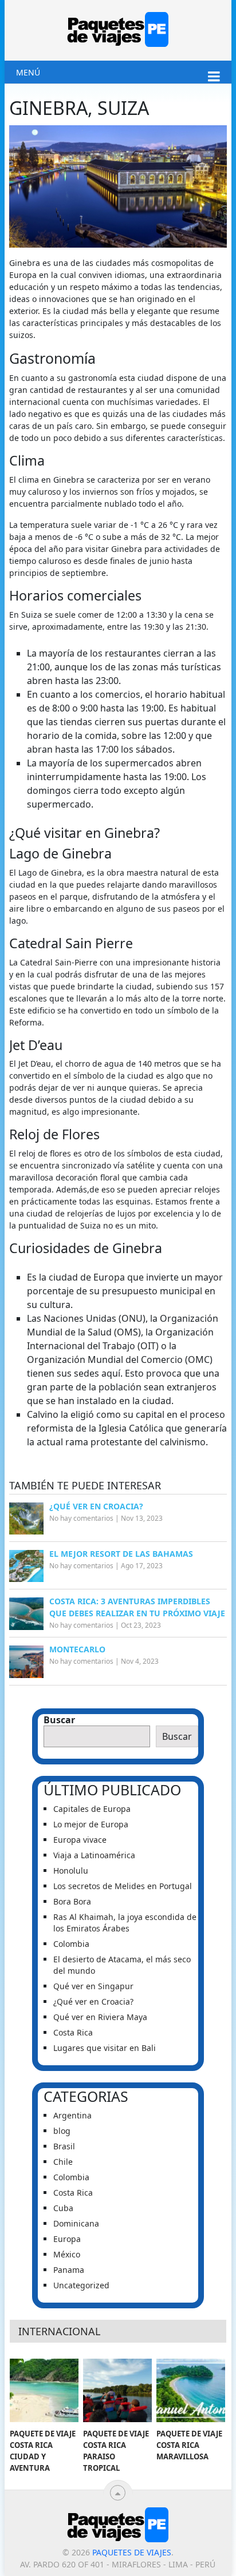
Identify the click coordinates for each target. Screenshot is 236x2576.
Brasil (64, 2146)
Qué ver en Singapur (93, 1986)
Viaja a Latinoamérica (94, 1855)
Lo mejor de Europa (91, 1824)
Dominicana (76, 2223)
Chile (63, 2162)
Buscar (59, 1720)
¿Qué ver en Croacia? (93, 2001)
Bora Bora (72, 1901)
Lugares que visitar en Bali (105, 2048)
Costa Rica (73, 2032)
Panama (69, 2270)
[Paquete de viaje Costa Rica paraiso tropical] (117, 2391)
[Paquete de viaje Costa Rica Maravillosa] (191, 2391)
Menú (28, 72)
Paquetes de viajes (132, 2552)
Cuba (63, 2208)
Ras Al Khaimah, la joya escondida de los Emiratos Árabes (125, 1923)
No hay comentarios (81, 1518)
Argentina (72, 2115)
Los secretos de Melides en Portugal (123, 1886)
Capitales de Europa (92, 1809)
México (67, 2254)
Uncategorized (81, 2285)
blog (62, 2131)
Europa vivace (80, 1840)
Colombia (71, 1944)
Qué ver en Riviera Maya (100, 2017)
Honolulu (72, 1871)
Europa (67, 2239)
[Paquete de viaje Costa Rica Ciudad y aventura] (44, 2391)
